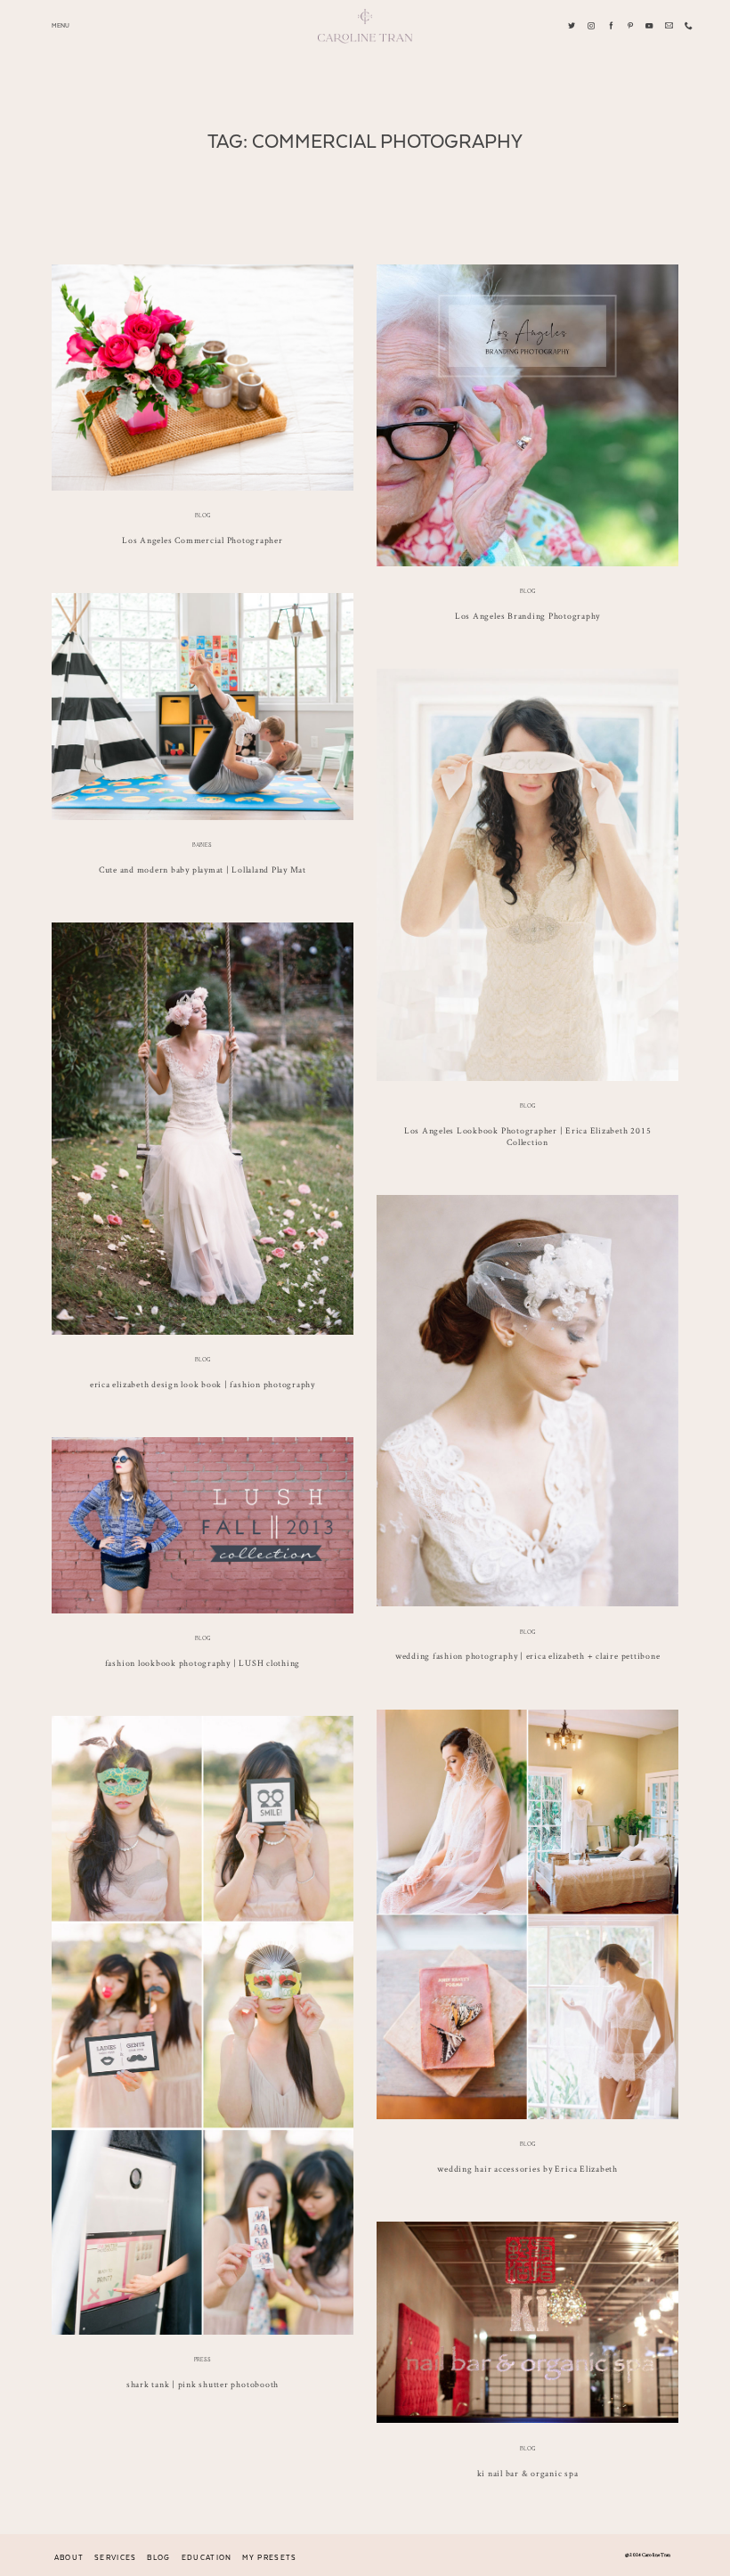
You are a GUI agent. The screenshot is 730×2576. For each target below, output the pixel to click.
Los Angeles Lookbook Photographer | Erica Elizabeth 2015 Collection (527, 1136)
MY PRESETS (269, 2558)
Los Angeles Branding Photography (527, 616)
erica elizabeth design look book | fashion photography (203, 1384)
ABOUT (69, 2558)
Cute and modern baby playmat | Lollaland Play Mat (203, 870)
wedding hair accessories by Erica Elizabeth (527, 2169)
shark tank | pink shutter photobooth (203, 2384)
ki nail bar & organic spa (528, 2473)
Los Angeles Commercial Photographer (203, 540)
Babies (202, 845)
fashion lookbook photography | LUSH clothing (203, 1663)
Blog (203, 516)
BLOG (158, 2558)
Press (203, 2360)
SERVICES (116, 2558)
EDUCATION (207, 2558)
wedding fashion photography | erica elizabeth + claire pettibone (528, 1656)
